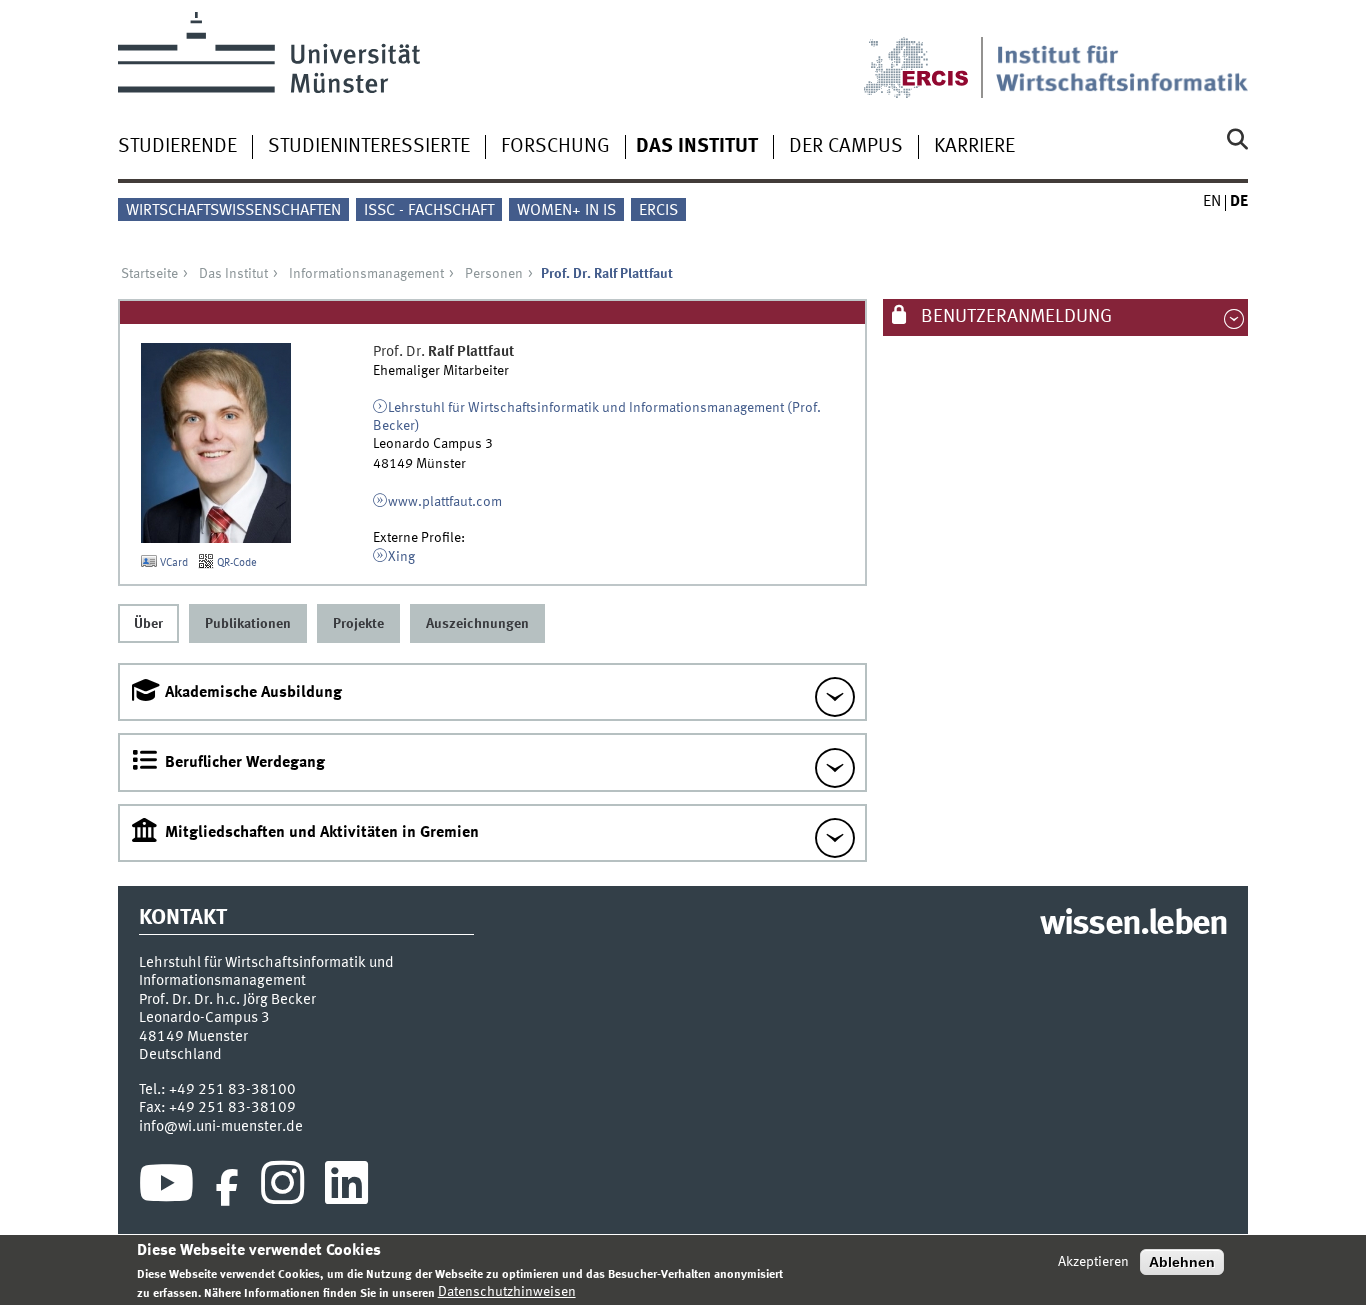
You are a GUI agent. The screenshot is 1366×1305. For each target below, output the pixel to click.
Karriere (974, 147)
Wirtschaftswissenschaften (233, 211)
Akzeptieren (1093, 1262)
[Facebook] (227, 1188)
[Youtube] (166, 1188)
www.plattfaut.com (445, 502)
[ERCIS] (930, 55)
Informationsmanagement (366, 274)
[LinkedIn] (346, 1188)
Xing (401, 557)
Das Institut (697, 147)
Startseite (149, 274)
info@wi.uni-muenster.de (221, 1127)
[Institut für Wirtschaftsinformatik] (1122, 55)
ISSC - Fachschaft (429, 211)
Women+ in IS (566, 211)
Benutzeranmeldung (1014, 317)
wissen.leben (1133, 925)
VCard (172, 563)
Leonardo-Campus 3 (204, 1018)
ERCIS (658, 211)
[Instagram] (282, 1188)
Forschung (555, 147)
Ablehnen (1182, 1262)
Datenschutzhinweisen (507, 1292)
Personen (494, 274)
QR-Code (235, 563)
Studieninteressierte (369, 147)
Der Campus (846, 147)
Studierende (177, 147)
